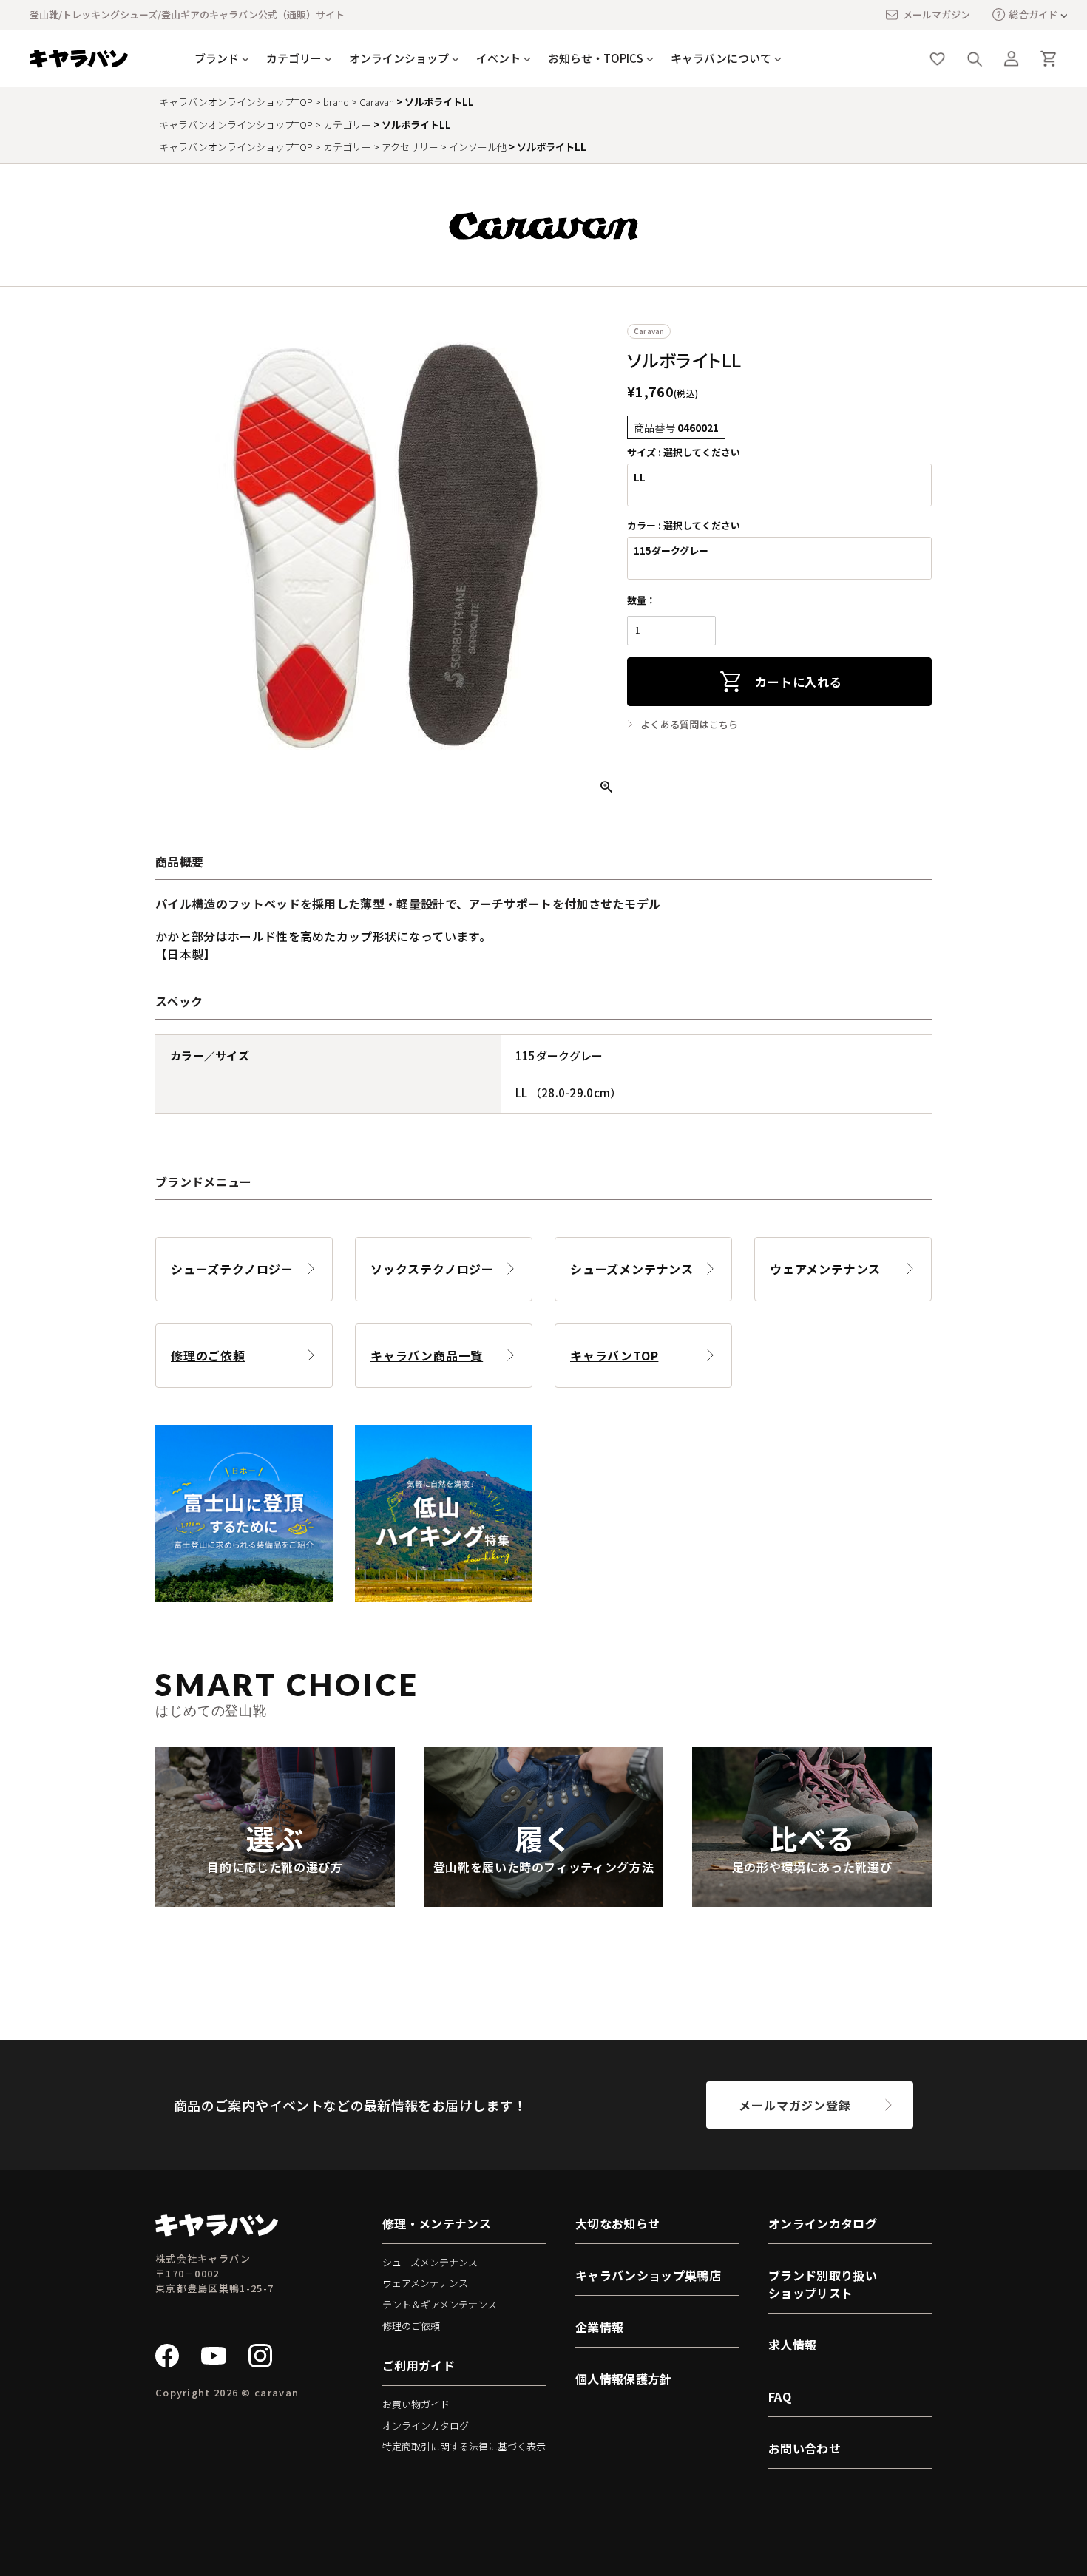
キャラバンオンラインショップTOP (236, 102)
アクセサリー (410, 147)
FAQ (780, 2396)
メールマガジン (937, 14)
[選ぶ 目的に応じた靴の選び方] (275, 1898)
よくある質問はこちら (690, 725)
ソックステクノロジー (432, 1269)
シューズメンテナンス (632, 1269)
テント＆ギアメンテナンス (440, 2304)
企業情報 (599, 2327)
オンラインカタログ (426, 2426)
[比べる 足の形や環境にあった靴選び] (812, 1898)
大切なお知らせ (617, 2223)
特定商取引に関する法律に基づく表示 (464, 2446)
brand (336, 102)
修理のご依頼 (208, 1355)
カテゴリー (347, 125)
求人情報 (792, 2345)
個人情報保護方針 (624, 2379)
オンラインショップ (399, 58)
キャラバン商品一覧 (427, 1355)
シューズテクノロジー (232, 1269)
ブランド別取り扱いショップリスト (823, 2284)
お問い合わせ (805, 2448)
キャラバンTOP (614, 1355)
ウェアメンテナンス (825, 1269)
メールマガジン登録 (795, 2105)
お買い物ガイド (416, 2404)
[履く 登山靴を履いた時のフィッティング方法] (543, 1898)
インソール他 (478, 147)
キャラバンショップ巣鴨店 (648, 2275)
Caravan (377, 102)
